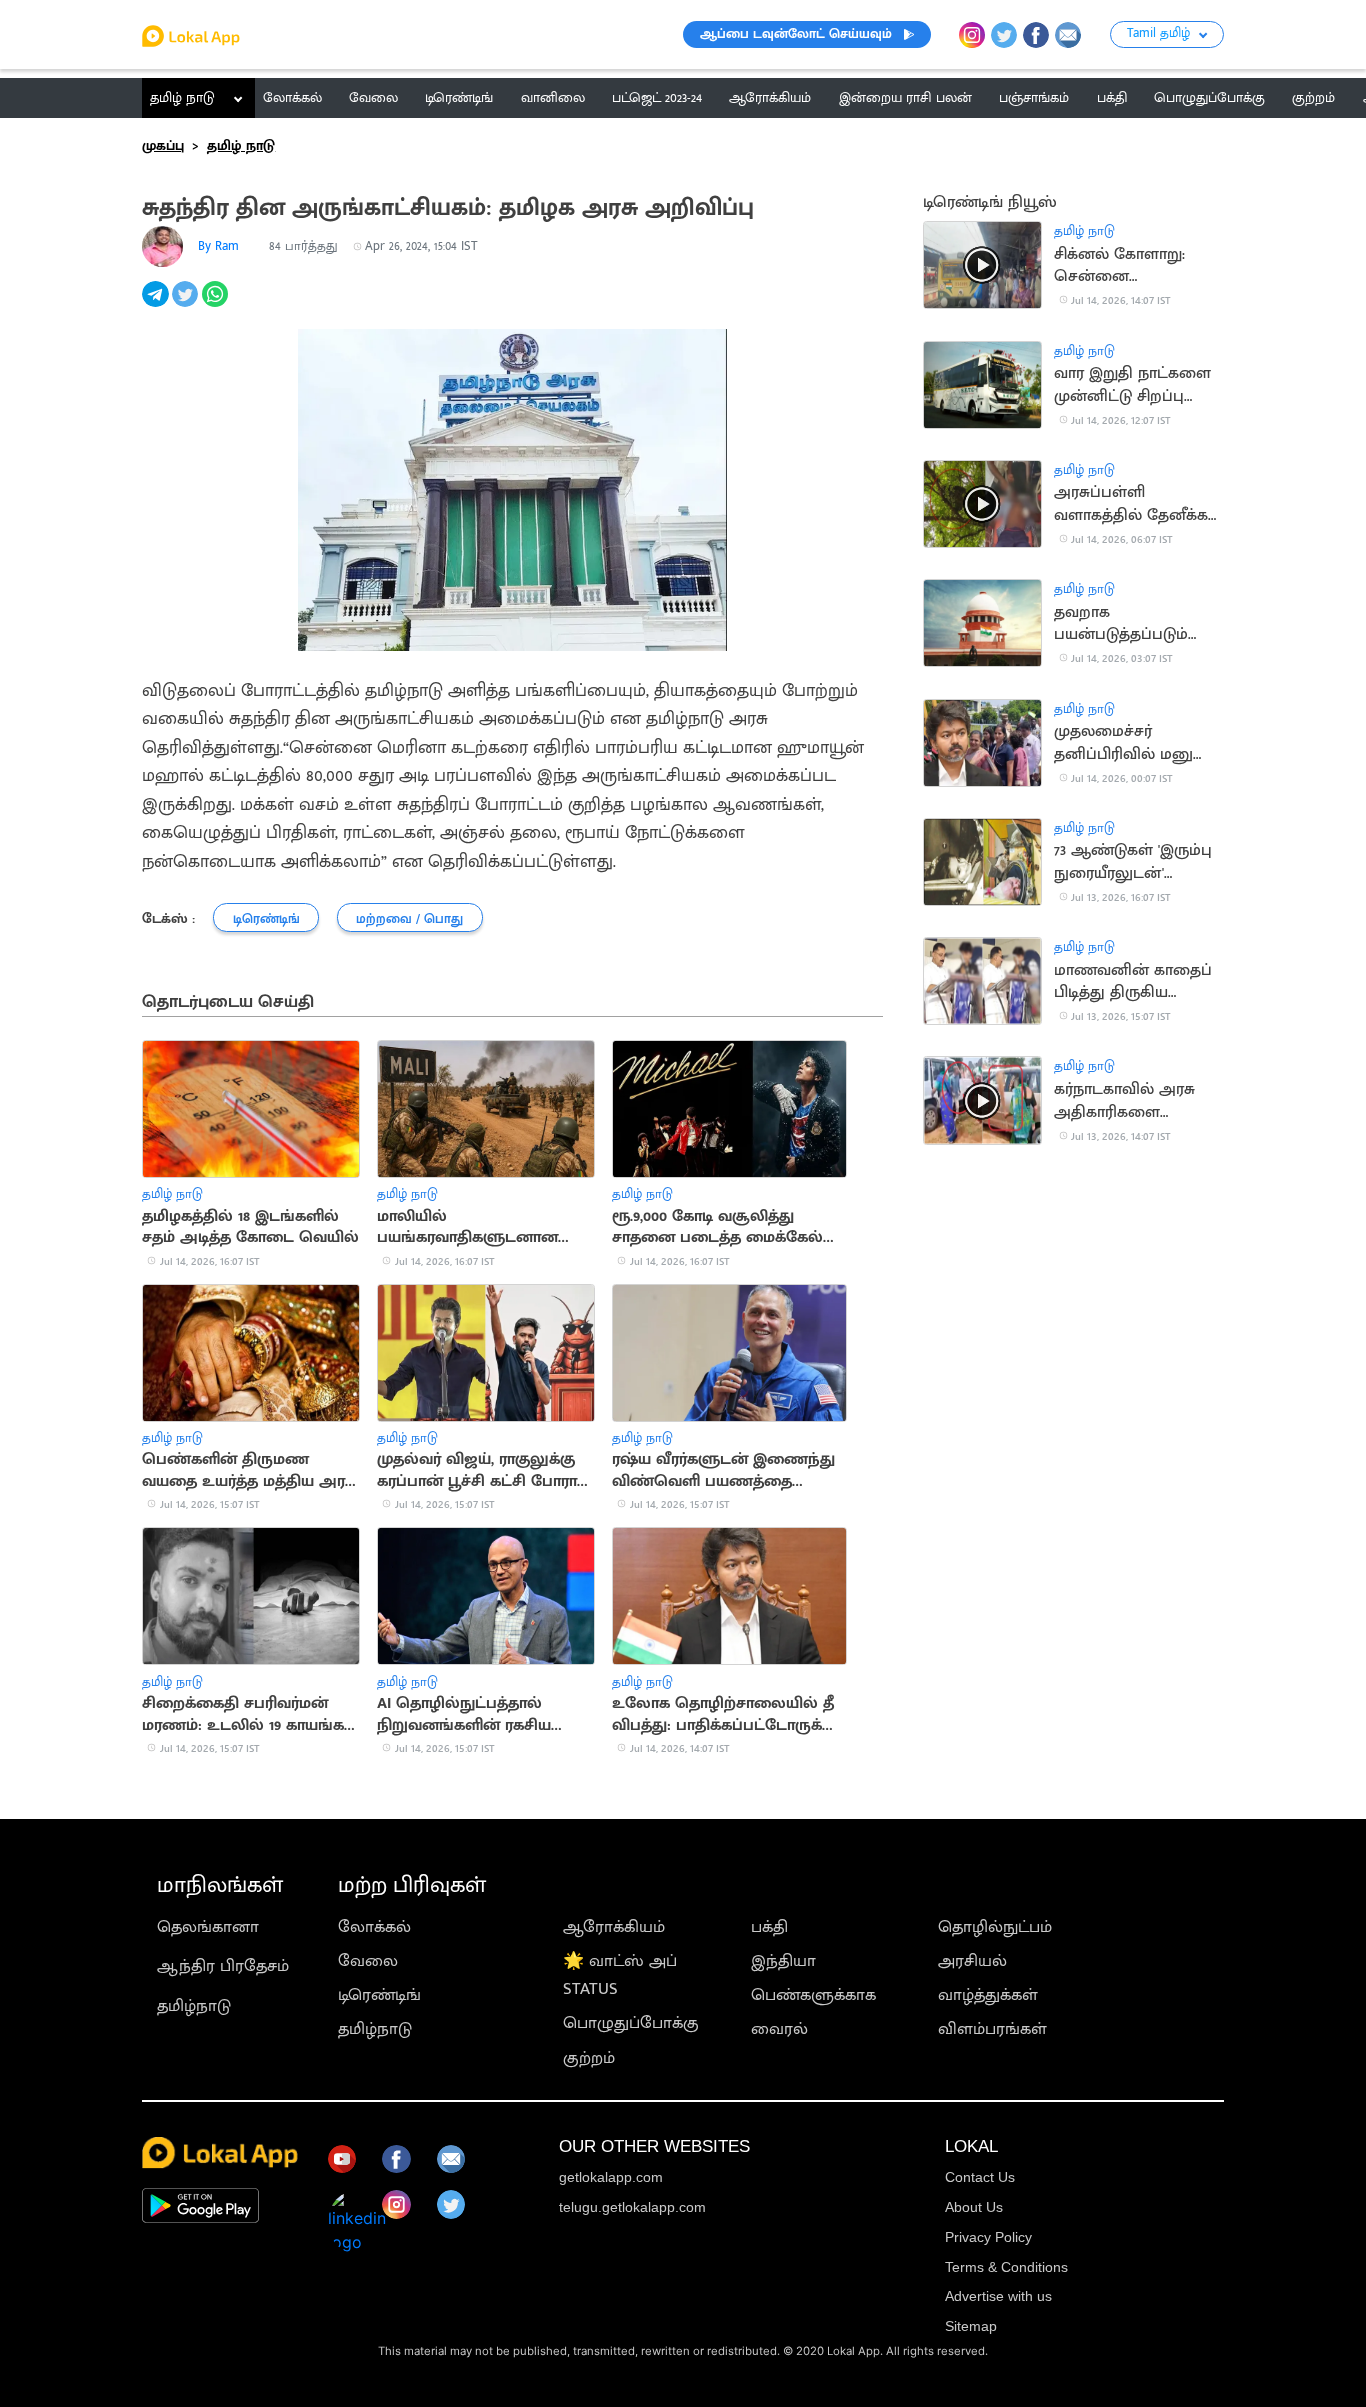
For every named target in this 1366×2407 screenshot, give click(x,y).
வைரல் (779, 2029)
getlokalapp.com (611, 2177)
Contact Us (980, 2177)
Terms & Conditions (1006, 2267)
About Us (974, 2207)
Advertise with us (998, 2296)
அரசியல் (972, 1961)
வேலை (368, 1961)
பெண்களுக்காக (813, 1995)
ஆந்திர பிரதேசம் (223, 1966)
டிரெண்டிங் (379, 1995)
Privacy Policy (988, 2237)
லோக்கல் (374, 1927)
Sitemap (971, 2326)
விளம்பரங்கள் (992, 2029)
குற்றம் (589, 2058)
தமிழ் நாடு (182, 98)
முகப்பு (163, 146)
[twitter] (187, 305)
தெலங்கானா (208, 1927)
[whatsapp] (217, 305)
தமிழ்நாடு (194, 2006)
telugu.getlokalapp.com (632, 2207)
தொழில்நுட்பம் (995, 1927)
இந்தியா (783, 1961)
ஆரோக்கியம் (614, 1927)
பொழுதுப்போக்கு (631, 2023)
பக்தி (769, 1927)
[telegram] (157, 305)
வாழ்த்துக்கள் (988, 1995)
